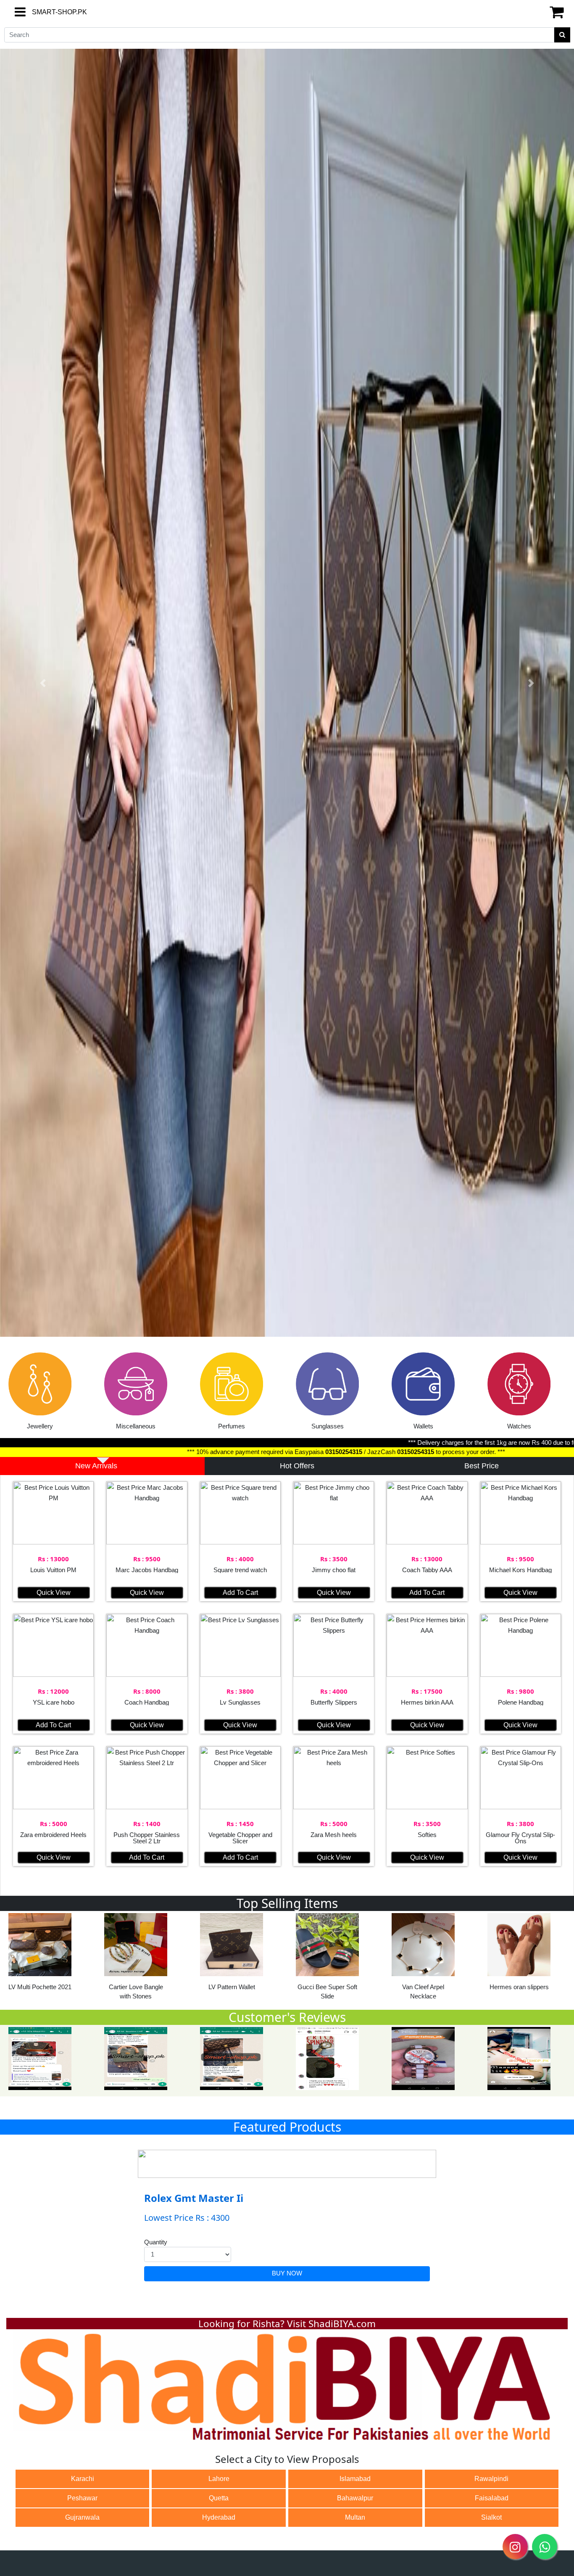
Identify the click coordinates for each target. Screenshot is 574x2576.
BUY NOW (287, 2273)
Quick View (54, 1593)
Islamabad (355, 2479)
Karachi (83, 2479)
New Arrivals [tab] (96, 1466)
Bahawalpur (355, 2498)
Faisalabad (492, 2498)
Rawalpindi (491, 2479)
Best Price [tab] (482, 1466)
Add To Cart (240, 1593)
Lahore (219, 2479)
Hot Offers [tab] (297, 1466)
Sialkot (491, 2517)
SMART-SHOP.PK (44, 12)
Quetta (219, 2498)
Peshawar (82, 2498)
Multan (355, 2517)
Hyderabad (219, 2517)
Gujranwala (82, 2517)
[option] (48, 1394)
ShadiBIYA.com (342, 2324)
